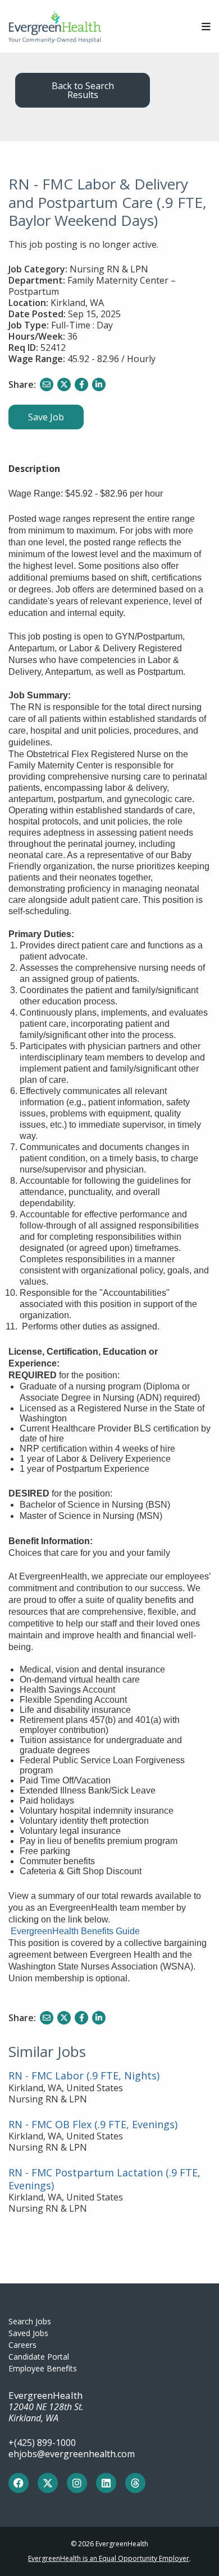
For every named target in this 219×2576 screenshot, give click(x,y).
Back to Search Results (83, 90)
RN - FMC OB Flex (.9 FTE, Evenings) (93, 2124)
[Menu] (206, 27)
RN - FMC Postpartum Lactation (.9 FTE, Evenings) (104, 2179)
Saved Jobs (28, 2333)
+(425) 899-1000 (42, 2443)
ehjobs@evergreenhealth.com (72, 2454)
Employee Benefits (43, 2368)
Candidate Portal (39, 2357)
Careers (22, 2345)
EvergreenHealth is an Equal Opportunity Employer (109, 2558)
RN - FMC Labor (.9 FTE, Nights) (84, 2075)
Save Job (46, 417)
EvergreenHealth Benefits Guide (75, 1931)
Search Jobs (30, 2321)
